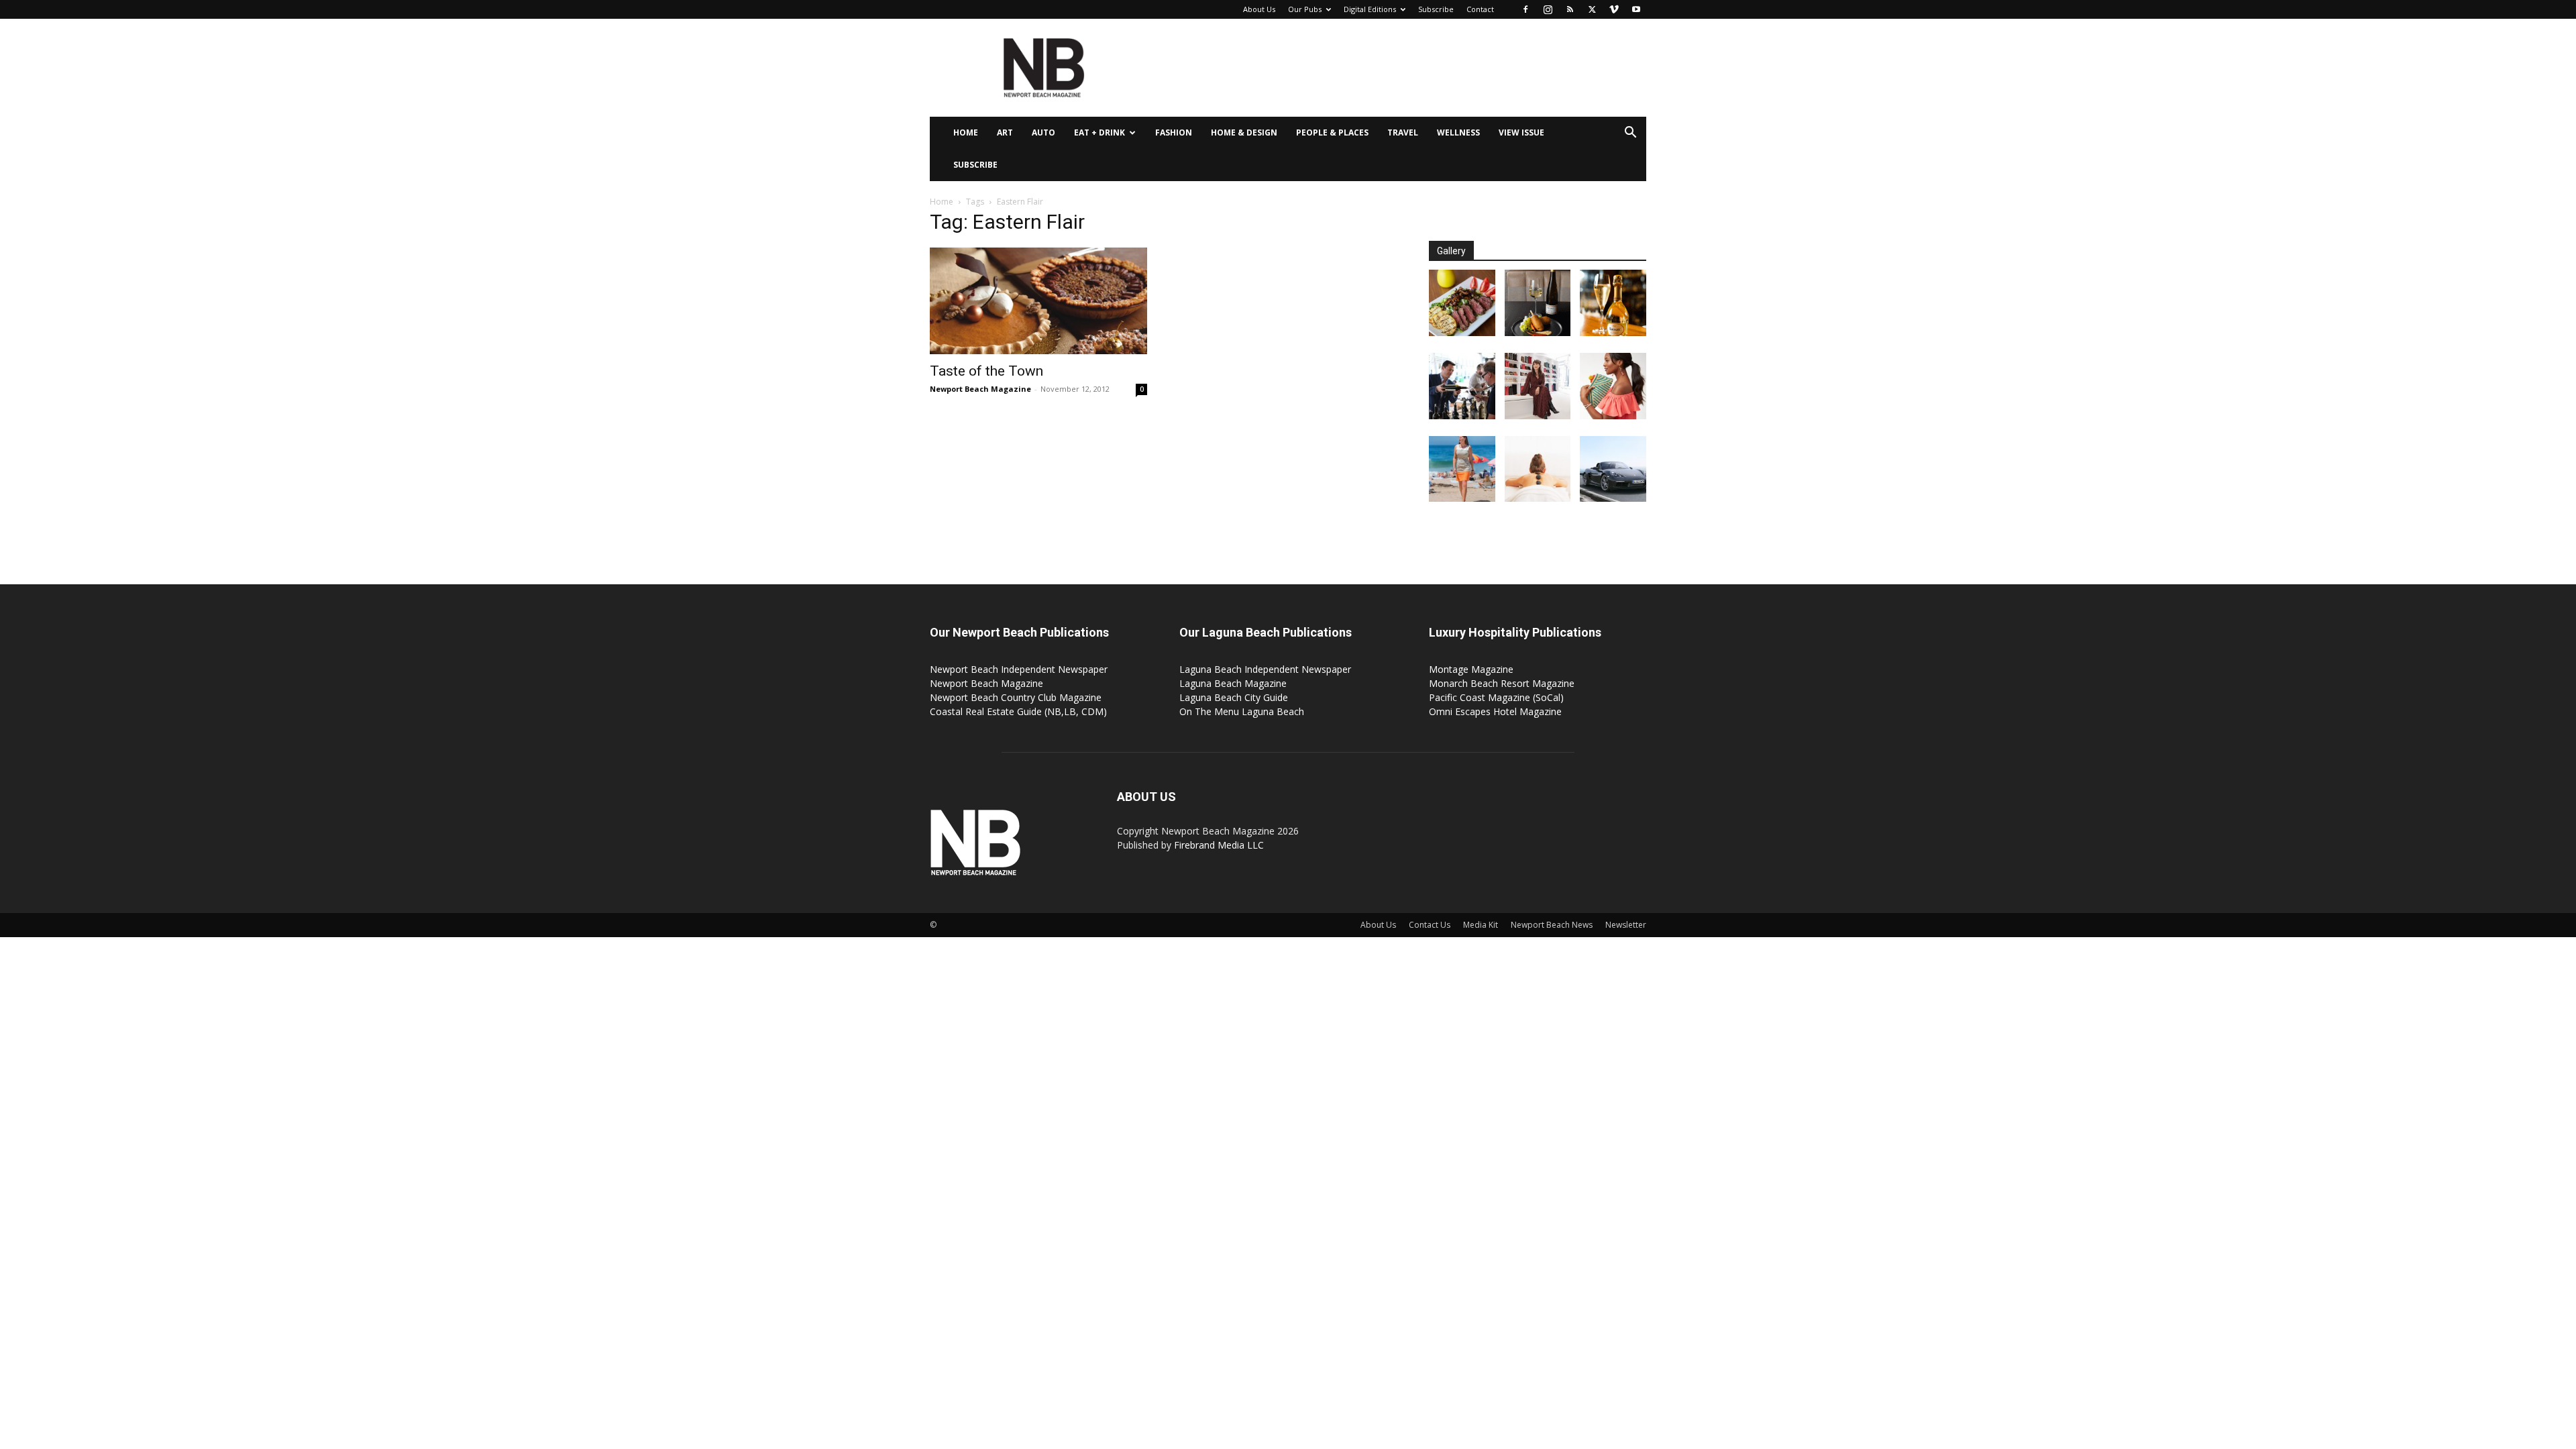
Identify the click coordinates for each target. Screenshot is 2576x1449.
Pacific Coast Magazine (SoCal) (1496, 697)
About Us (1259, 9)
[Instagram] (1548, 9)
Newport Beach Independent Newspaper (1019, 669)
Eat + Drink (1099, 132)
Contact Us (1430, 925)
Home (966, 132)
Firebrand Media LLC (1219, 845)
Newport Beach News (1552, 925)
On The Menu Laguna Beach (1242, 711)
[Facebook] (1525, 9)
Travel (1403, 132)
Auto (1043, 132)
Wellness (1458, 132)
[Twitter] (1592, 9)
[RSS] (1570, 9)
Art (1005, 132)
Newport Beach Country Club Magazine (1016, 697)
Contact (1480, 9)
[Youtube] (1636, 9)
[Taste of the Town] (1038, 301)
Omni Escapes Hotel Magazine (1495, 711)
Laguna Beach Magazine (1233, 683)
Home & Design (1244, 132)
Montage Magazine (1471, 669)
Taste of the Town (986, 371)
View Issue (1521, 132)
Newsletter (1626, 925)
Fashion (1174, 132)
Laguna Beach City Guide (1234, 697)
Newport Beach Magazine (980, 389)
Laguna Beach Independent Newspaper (1265, 669)
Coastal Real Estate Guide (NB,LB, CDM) (1018, 711)
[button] (1630, 134)
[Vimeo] (1614, 9)
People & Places (1332, 132)
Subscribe (1436, 9)
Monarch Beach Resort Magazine (1502, 683)
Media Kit (1481, 925)
